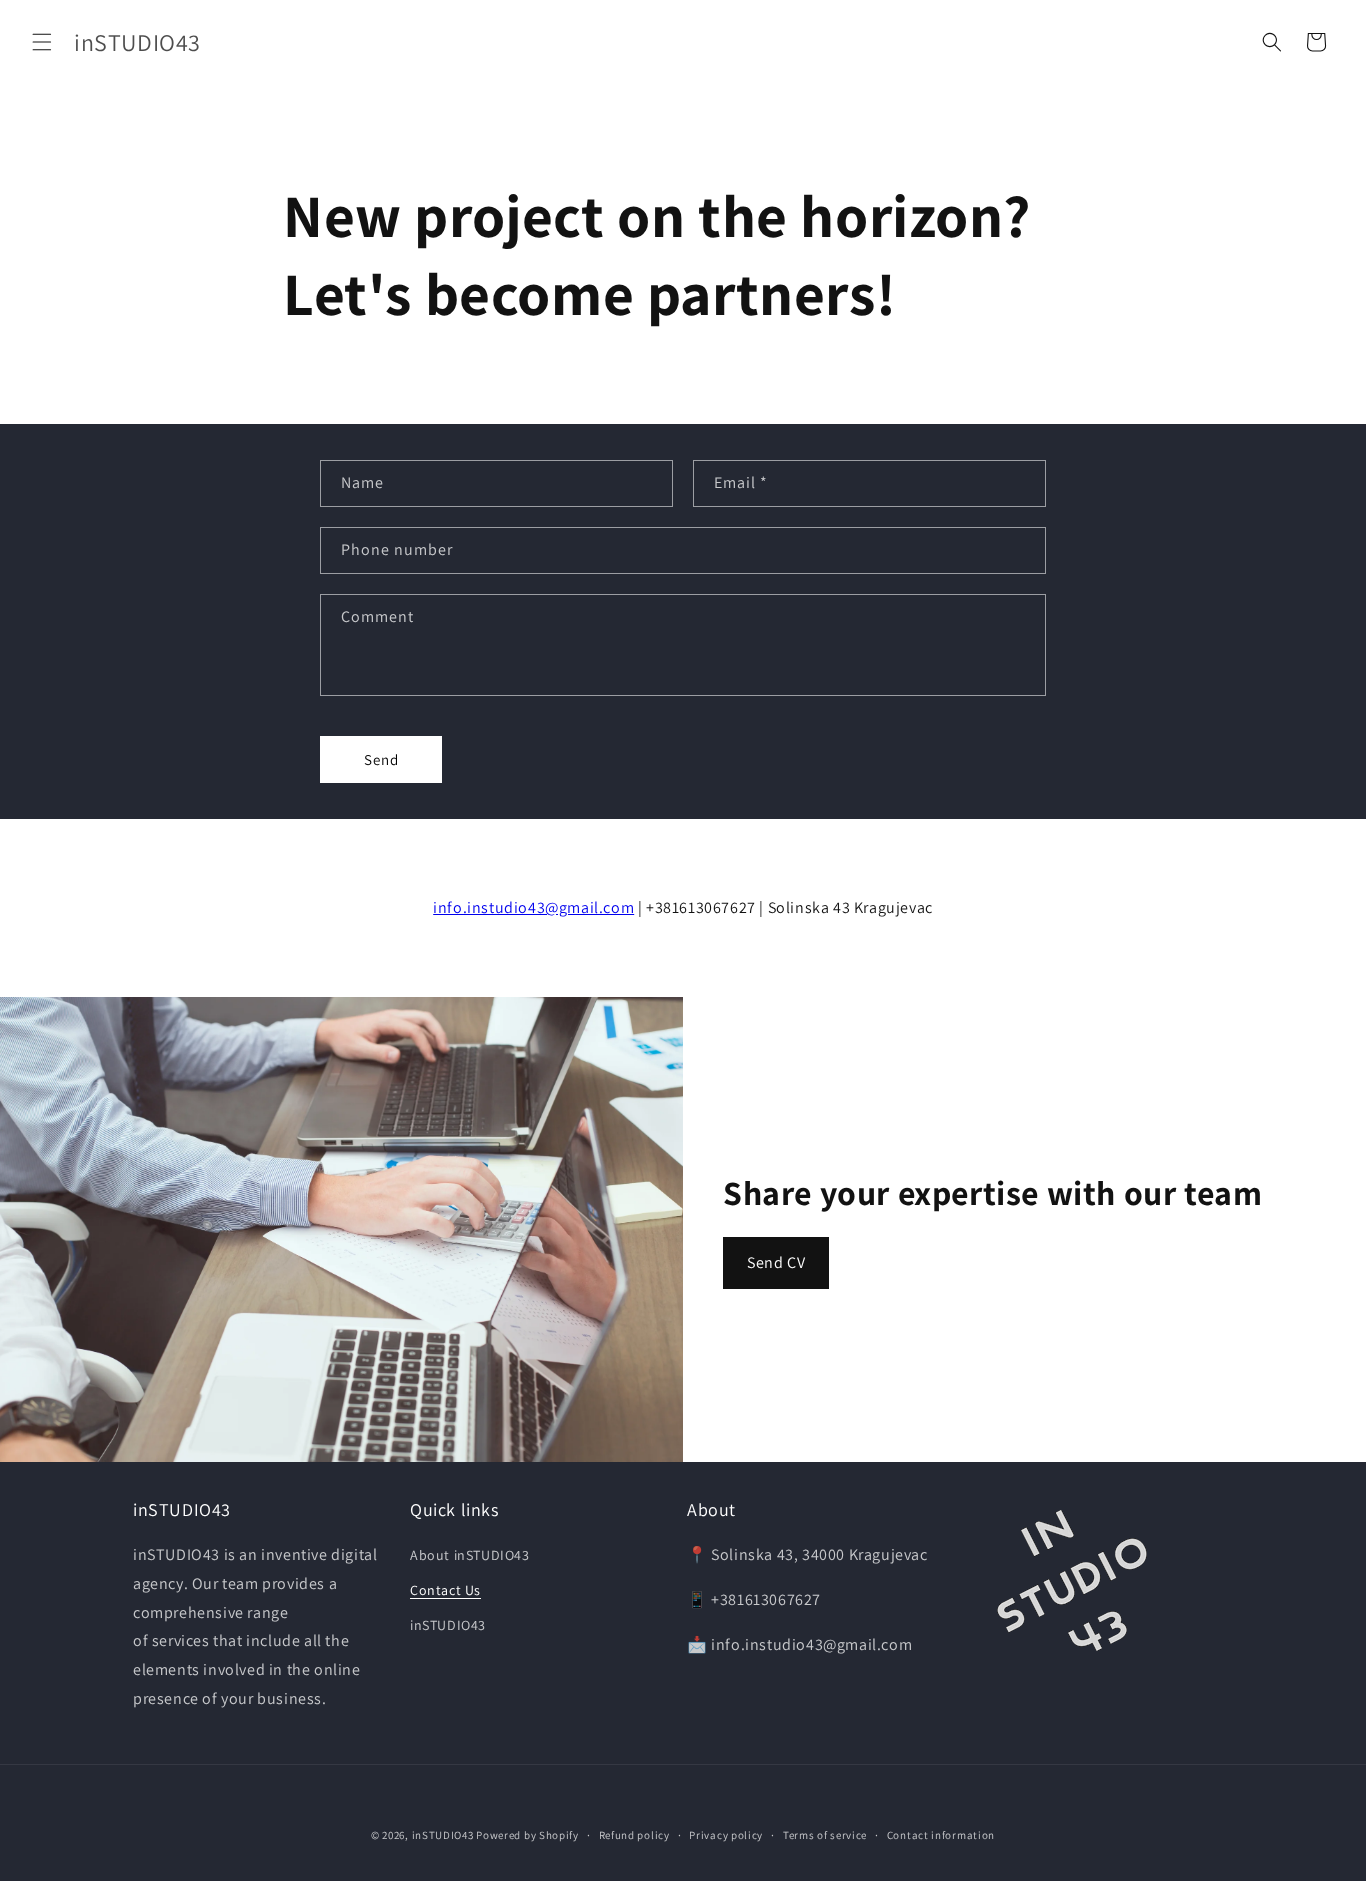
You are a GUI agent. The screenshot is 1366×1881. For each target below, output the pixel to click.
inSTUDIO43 (448, 1625)
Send (381, 759)
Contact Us (445, 1590)
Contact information (941, 1835)
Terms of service (825, 1835)
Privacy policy (726, 1835)
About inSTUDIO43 (470, 1555)
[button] (42, 42)
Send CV (776, 1262)
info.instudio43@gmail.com (533, 907)
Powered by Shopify (527, 1835)
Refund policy (634, 1835)
